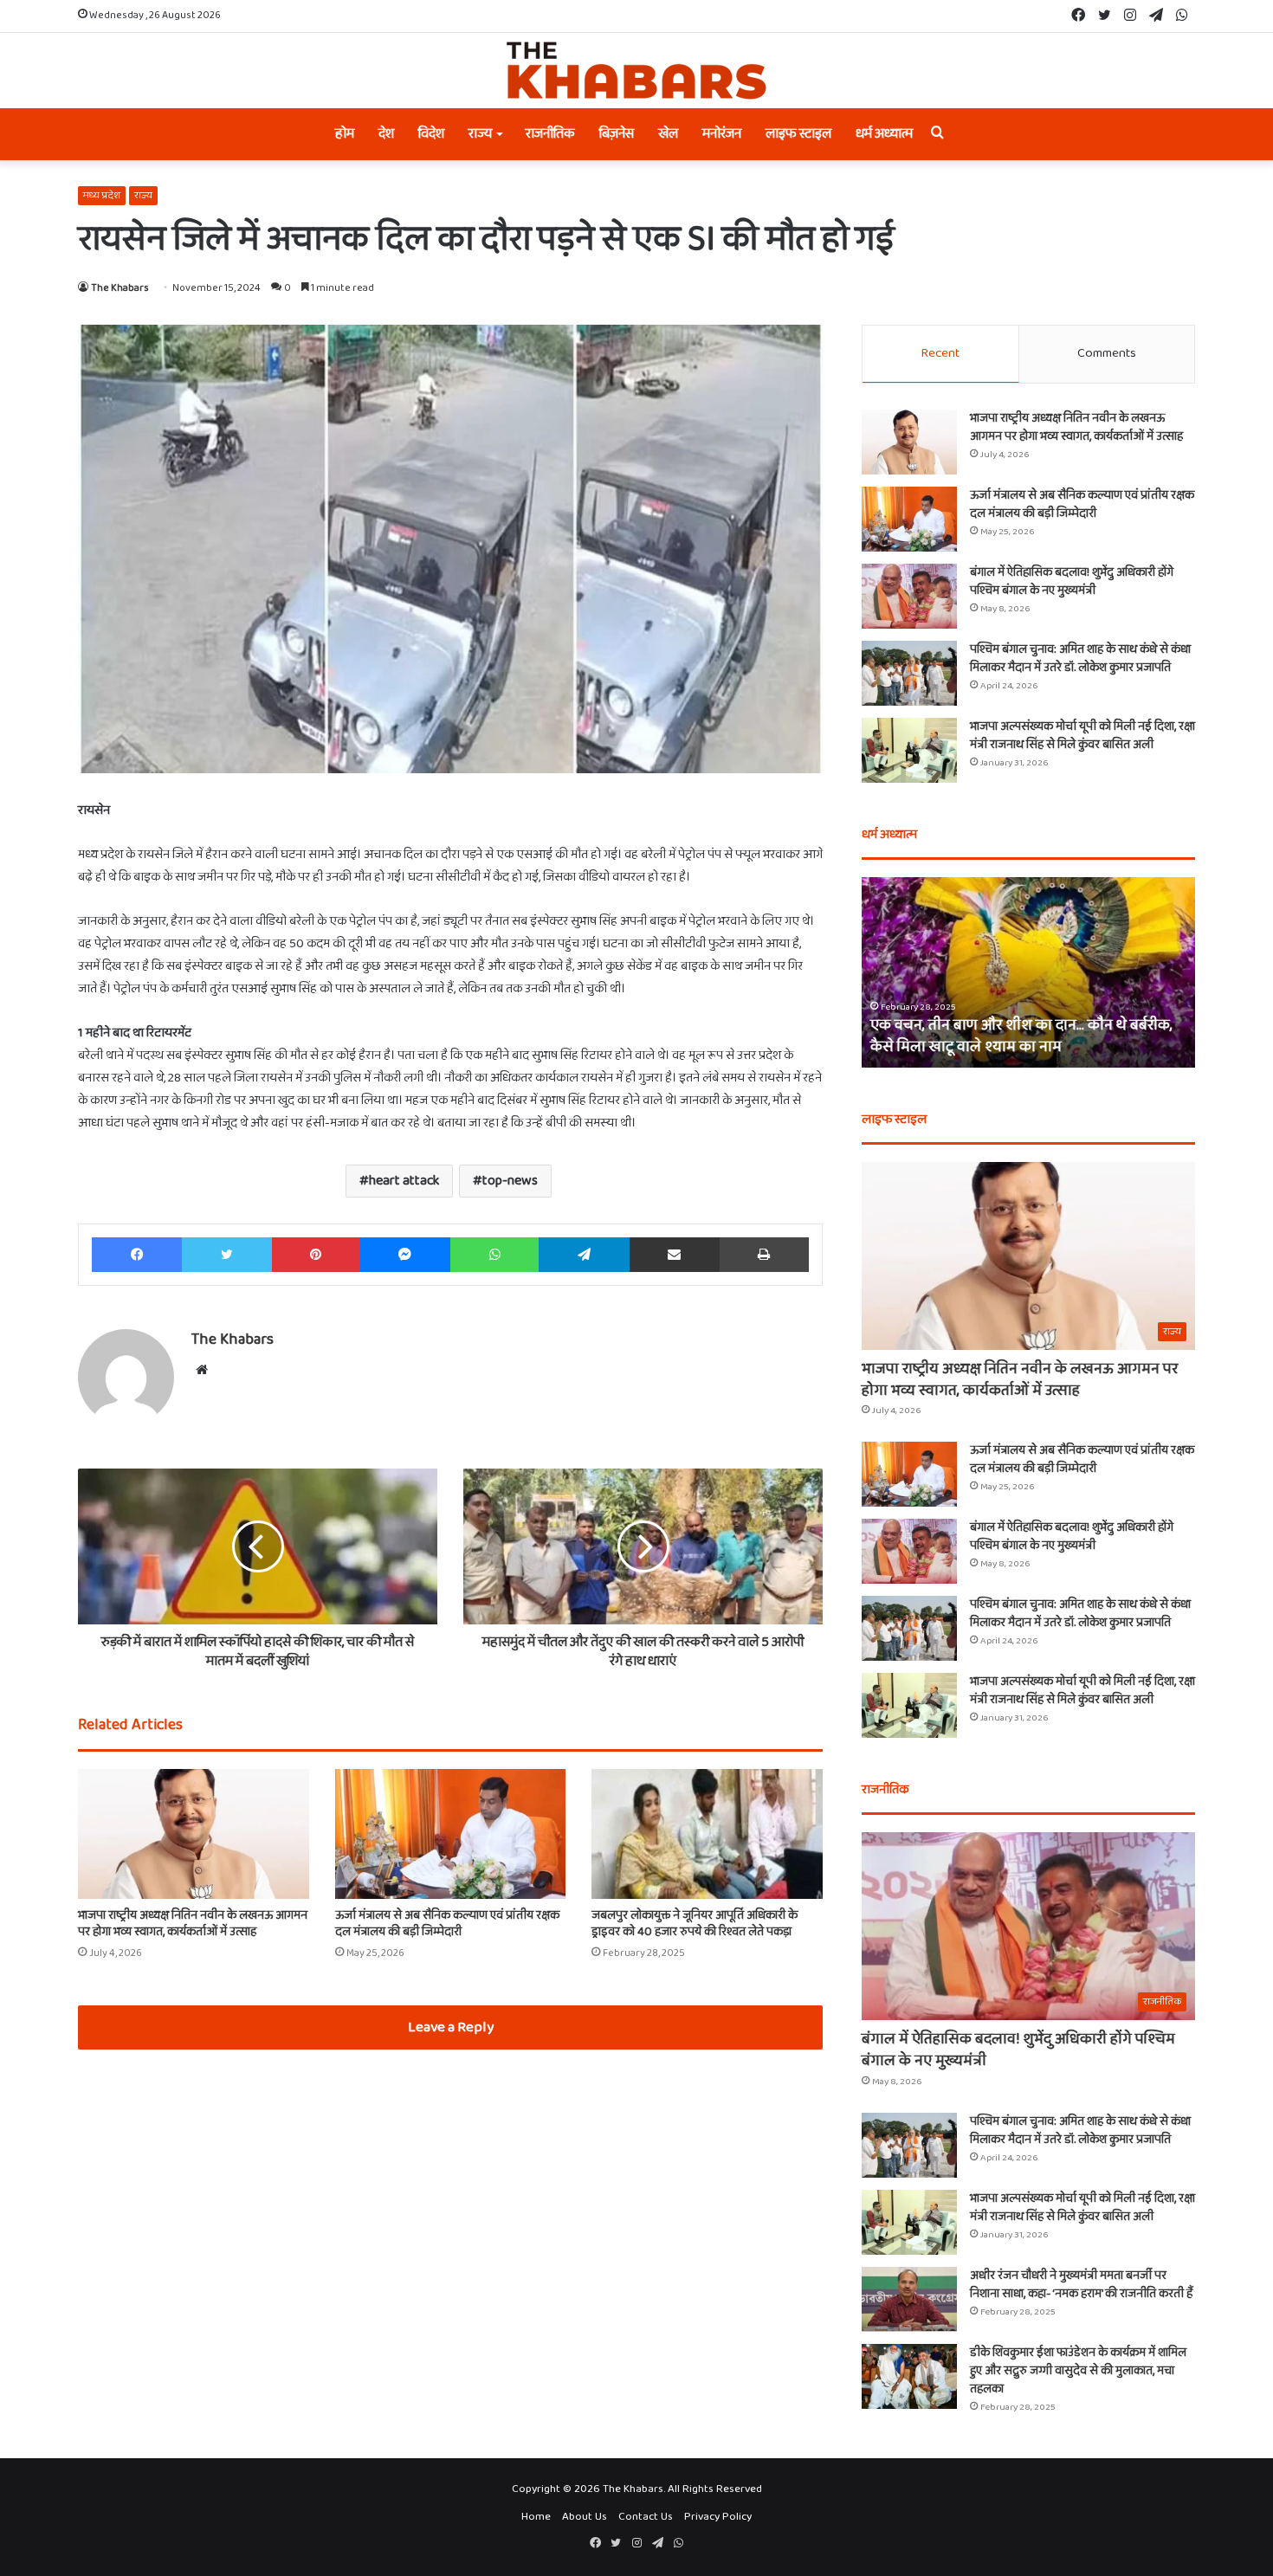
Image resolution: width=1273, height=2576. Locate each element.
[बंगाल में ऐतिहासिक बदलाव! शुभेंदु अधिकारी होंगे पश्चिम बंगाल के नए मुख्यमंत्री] (909, 596)
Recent (940, 353)
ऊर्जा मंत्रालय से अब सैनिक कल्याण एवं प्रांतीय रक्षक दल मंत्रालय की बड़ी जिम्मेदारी (447, 1924)
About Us (585, 2517)
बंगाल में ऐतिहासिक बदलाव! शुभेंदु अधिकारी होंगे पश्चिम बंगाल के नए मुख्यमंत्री (1072, 581)
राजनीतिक (550, 134)
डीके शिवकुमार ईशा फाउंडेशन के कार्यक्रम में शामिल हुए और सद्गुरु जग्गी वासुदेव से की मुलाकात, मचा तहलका (1078, 2371)
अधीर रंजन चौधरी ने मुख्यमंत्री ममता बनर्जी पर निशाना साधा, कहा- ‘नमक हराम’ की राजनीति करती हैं (1081, 2285)
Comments (1107, 353)
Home (536, 2517)
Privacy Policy (718, 2517)
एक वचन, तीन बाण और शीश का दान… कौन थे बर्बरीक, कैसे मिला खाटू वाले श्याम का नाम (1021, 1036)
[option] (1028, 972)
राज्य (480, 134)
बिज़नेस (617, 134)
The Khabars (120, 288)
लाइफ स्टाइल (798, 134)
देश (386, 134)
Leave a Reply (451, 2027)
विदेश (431, 134)
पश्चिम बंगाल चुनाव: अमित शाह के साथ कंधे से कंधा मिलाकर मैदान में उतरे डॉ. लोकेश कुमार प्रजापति (1080, 659)
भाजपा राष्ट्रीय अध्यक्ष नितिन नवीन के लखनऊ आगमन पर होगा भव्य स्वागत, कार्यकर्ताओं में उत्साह (193, 1924)
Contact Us (646, 2517)
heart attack (404, 1181)
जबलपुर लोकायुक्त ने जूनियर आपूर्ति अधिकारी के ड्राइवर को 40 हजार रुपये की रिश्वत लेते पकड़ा (695, 1924)
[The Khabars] (636, 71)
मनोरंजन (722, 134)
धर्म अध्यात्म (884, 134)
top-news (510, 1181)
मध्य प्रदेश (102, 195)
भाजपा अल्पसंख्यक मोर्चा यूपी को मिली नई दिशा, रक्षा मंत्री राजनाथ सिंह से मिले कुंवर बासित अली (1082, 736)
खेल (668, 134)
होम (345, 134)
